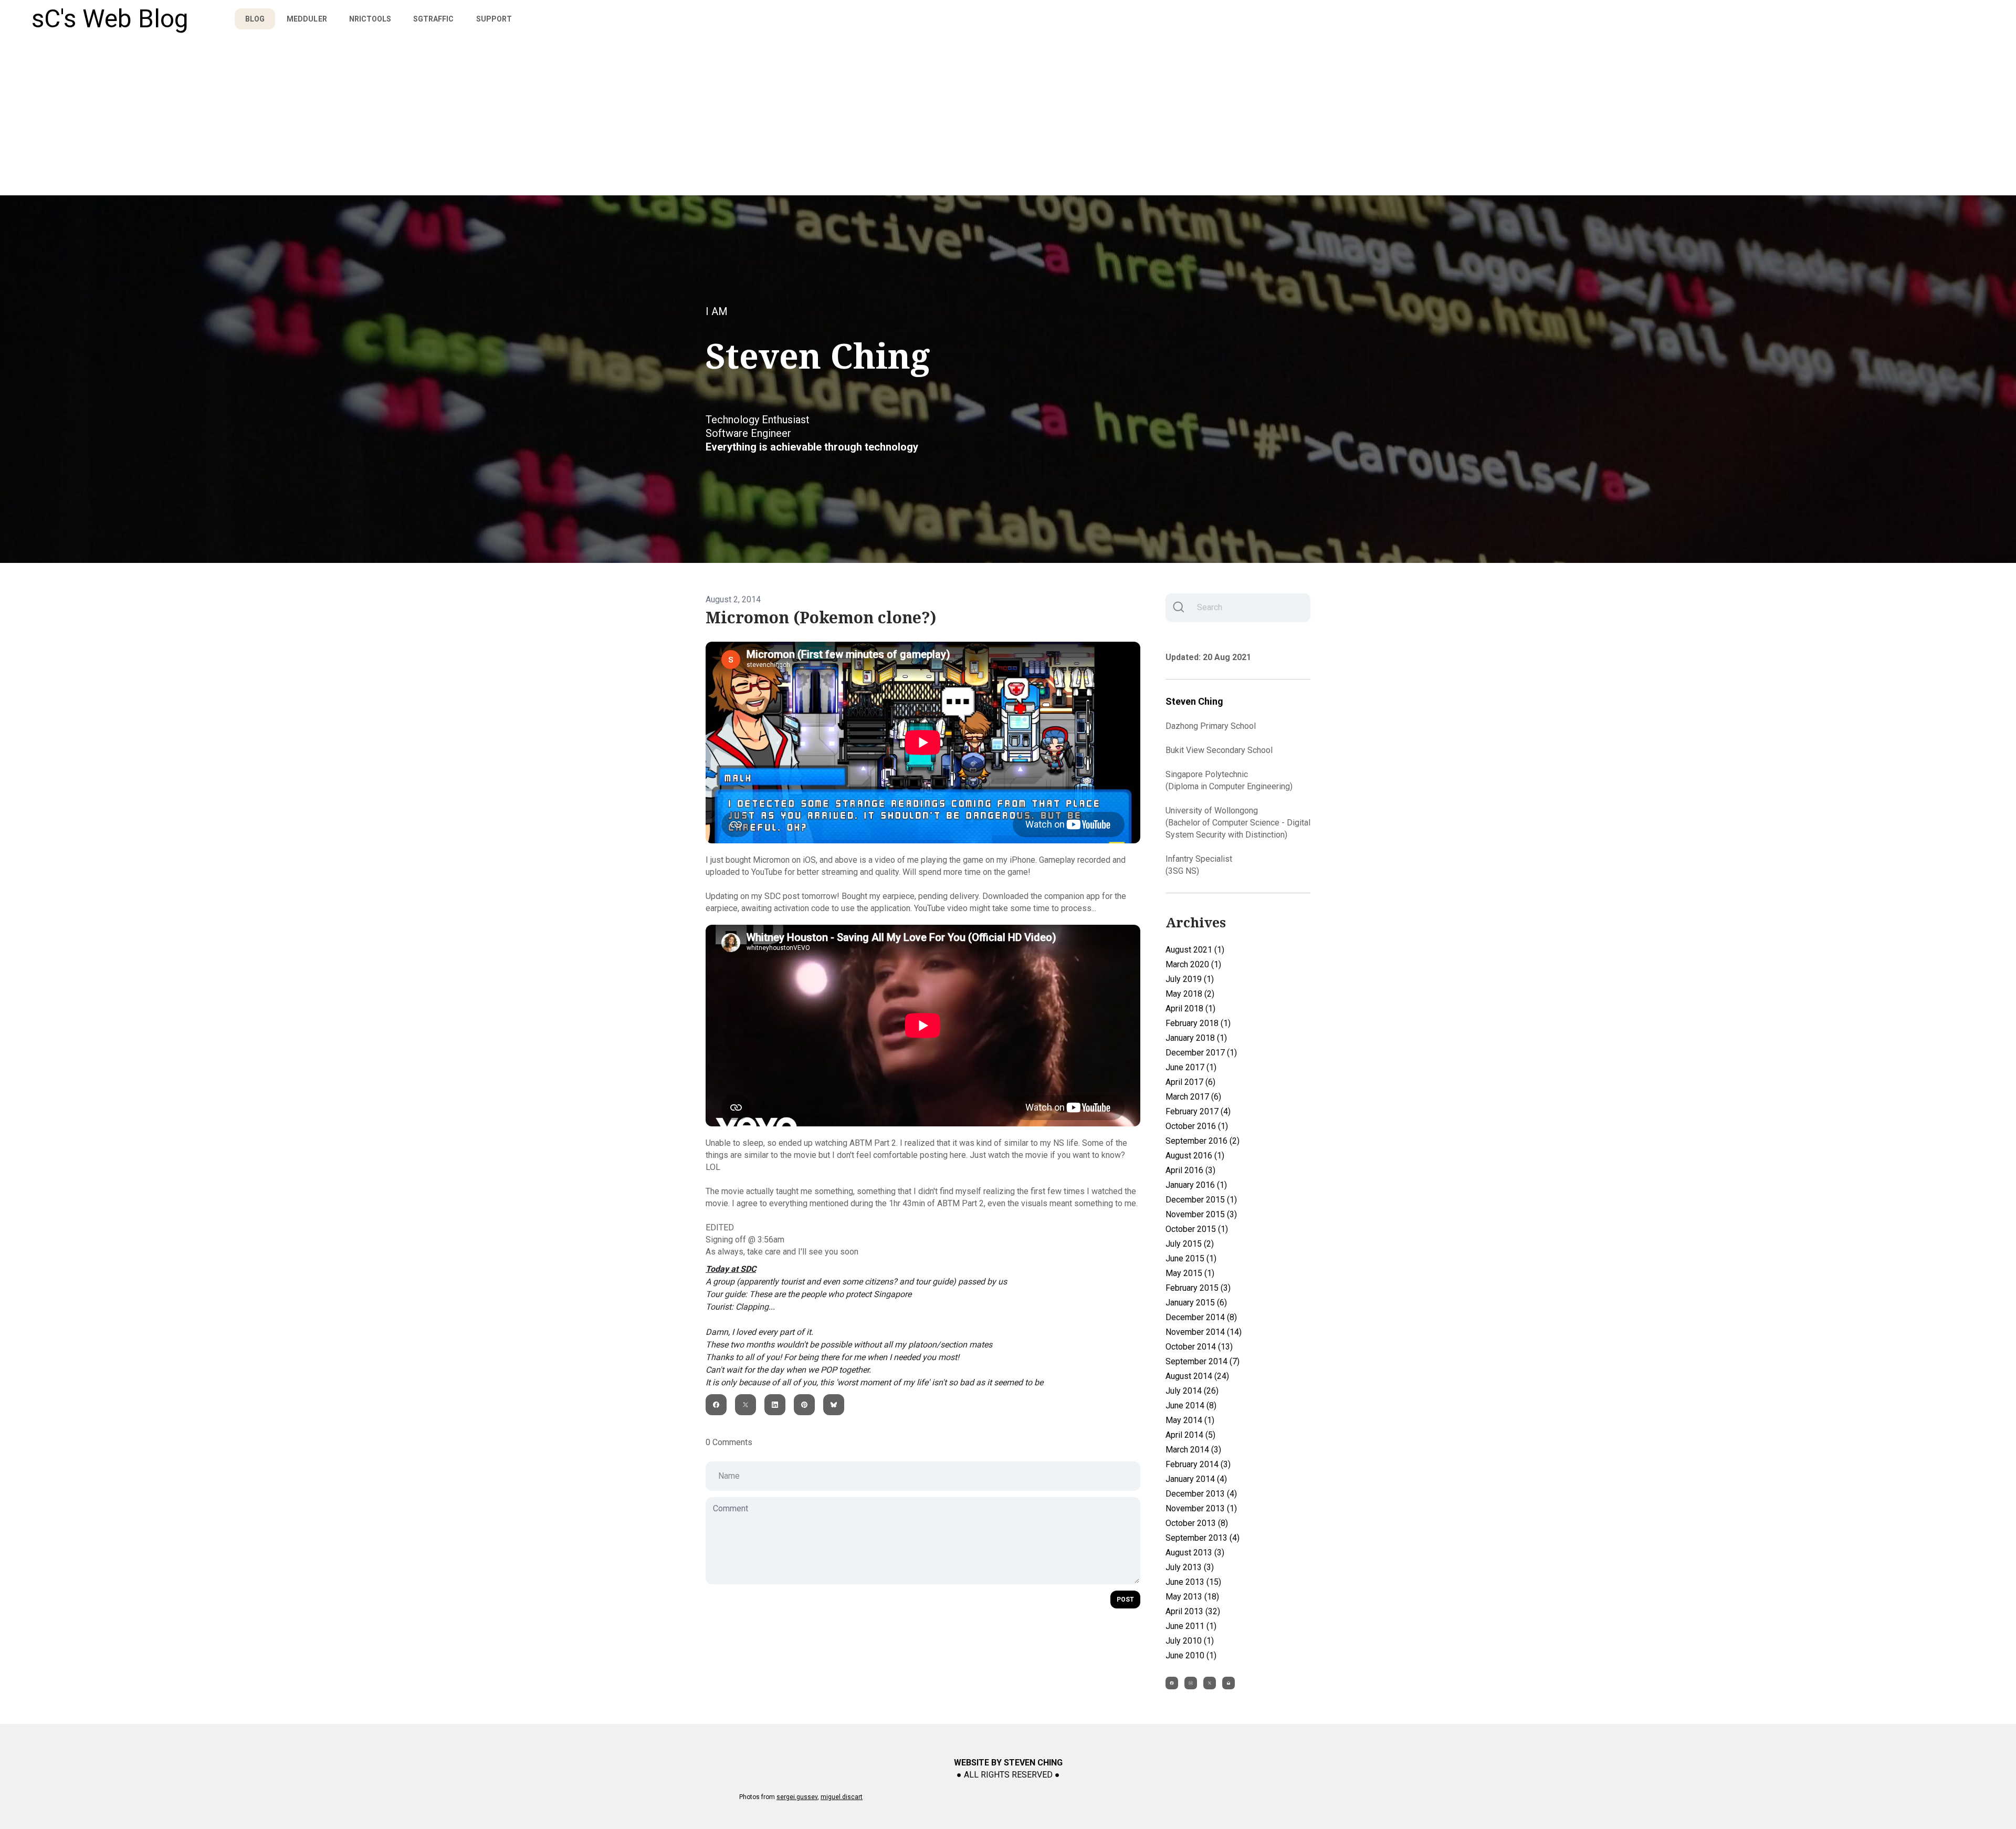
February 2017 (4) (1198, 1111)
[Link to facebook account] (1172, 1683)
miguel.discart (842, 1797)
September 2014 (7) (1203, 1361)
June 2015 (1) (1191, 1258)
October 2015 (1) (1197, 1229)
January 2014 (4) (1196, 1479)
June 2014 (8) (1191, 1405)
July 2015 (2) (1190, 1244)
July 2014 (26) (1192, 1391)
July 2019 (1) (1190, 979)
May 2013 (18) (1192, 1597)
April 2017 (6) (1190, 1082)
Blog (255, 19)
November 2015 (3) (1201, 1214)
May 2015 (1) (1190, 1273)
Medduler (307, 19)
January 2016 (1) (1196, 1185)
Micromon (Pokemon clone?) (821, 618)
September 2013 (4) (1203, 1538)
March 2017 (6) (1193, 1097)
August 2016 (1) (1195, 1156)
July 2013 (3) (1190, 1567)
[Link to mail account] (1228, 1683)
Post (1125, 1600)
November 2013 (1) (1201, 1508)
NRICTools (370, 19)
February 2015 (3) (1198, 1288)
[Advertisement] (1008, 117)
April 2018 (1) (1190, 1008)
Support (494, 19)
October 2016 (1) (1197, 1126)
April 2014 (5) (1190, 1435)
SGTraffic (433, 19)
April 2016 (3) (1190, 1170)
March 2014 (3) (1193, 1450)
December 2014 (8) (1201, 1317)
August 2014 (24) (1197, 1376)
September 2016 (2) (1203, 1141)
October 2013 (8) (1197, 1523)
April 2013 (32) (1193, 1611)
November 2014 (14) (1204, 1332)
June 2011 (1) (1191, 1626)
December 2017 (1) (1201, 1053)
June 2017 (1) (1191, 1067)
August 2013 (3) (1195, 1553)
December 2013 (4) (1201, 1494)
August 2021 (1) (1195, 950)
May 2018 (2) (1190, 994)
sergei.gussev (797, 1797)
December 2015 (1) (1201, 1200)
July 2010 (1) (1190, 1641)
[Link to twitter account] (1210, 1683)
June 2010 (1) (1191, 1655)
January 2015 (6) (1196, 1303)
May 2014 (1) (1190, 1420)
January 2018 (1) (1196, 1038)
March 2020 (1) (1193, 964)
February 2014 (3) (1198, 1464)
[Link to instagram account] (1191, 1683)
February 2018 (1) (1198, 1023)
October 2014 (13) (1199, 1347)
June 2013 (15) (1193, 1582)
